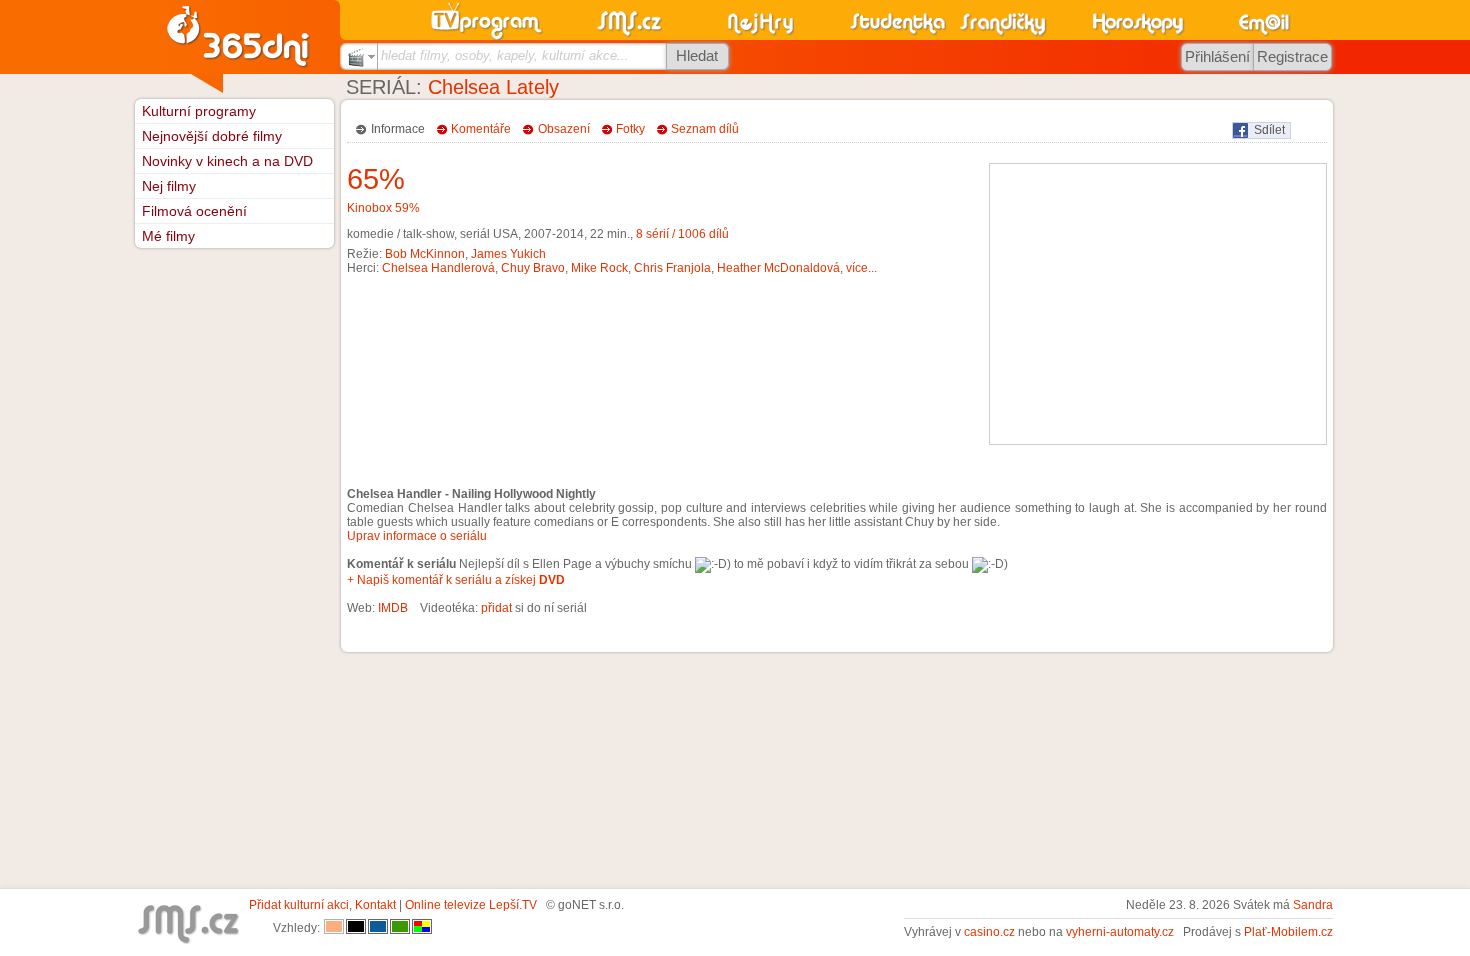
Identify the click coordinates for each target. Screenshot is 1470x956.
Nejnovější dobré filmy (212, 136)
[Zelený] (400, 928)
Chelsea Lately (493, 87)
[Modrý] (378, 928)
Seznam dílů (705, 129)
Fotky (630, 129)
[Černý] (356, 928)
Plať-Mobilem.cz (1288, 932)
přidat (496, 608)
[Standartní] (334, 928)
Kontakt (375, 905)
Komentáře (481, 129)
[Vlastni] (422, 928)
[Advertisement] (1158, 304)
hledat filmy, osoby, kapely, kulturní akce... (505, 55)
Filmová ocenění (194, 211)
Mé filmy (168, 236)
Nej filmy (169, 186)
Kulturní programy (199, 111)
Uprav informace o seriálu (417, 536)
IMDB (393, 608)
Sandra (1313, 905)
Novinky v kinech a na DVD (227, 161)
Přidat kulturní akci (299, 905)
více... (861, 268)
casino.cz (989, 932)
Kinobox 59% (383, 208)
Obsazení (564, 129)
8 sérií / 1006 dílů (682, 234)
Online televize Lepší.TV (471, 905)
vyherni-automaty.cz (1120, 932)
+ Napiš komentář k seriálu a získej (456, 580)
